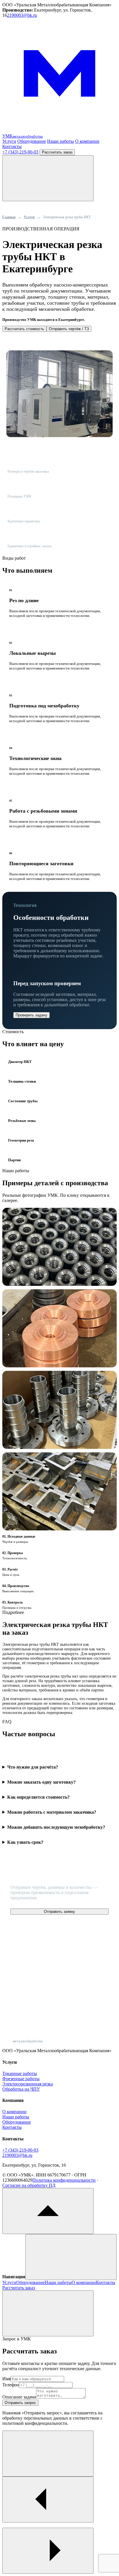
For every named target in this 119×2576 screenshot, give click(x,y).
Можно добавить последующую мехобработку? (56, 1827)
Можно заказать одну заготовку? (41, 1782)
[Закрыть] (48, 2313)
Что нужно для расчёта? (33, 1767)
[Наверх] (48, 2211)
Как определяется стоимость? (38, 1797)
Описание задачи (19, 2397)
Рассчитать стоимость (24, 329)
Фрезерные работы (21, 2079)
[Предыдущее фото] (48, 2500)
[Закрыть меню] (71, 2257)
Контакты (12, 146)
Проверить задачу (31, 1015)
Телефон (11, 2385)
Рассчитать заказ (57, 152)
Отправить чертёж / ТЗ (69, 329)
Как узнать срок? (25, 1842)
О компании (87, 141)
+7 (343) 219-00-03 (20, 152)
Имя (6, 2379)
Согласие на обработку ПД (29, 2185)
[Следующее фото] (48, 2551)
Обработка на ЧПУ (21, 2089)
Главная (9, 217)
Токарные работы (20, 2073)
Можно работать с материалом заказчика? (52, 1812)
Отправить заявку (59, 1912)
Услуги (9, 141)
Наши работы (61, 141)
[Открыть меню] (48, 178)
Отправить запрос (20, 2403)
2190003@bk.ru (22, 15)
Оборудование (32, 141)
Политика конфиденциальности (64, 2180)
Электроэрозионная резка (28, 2084)
